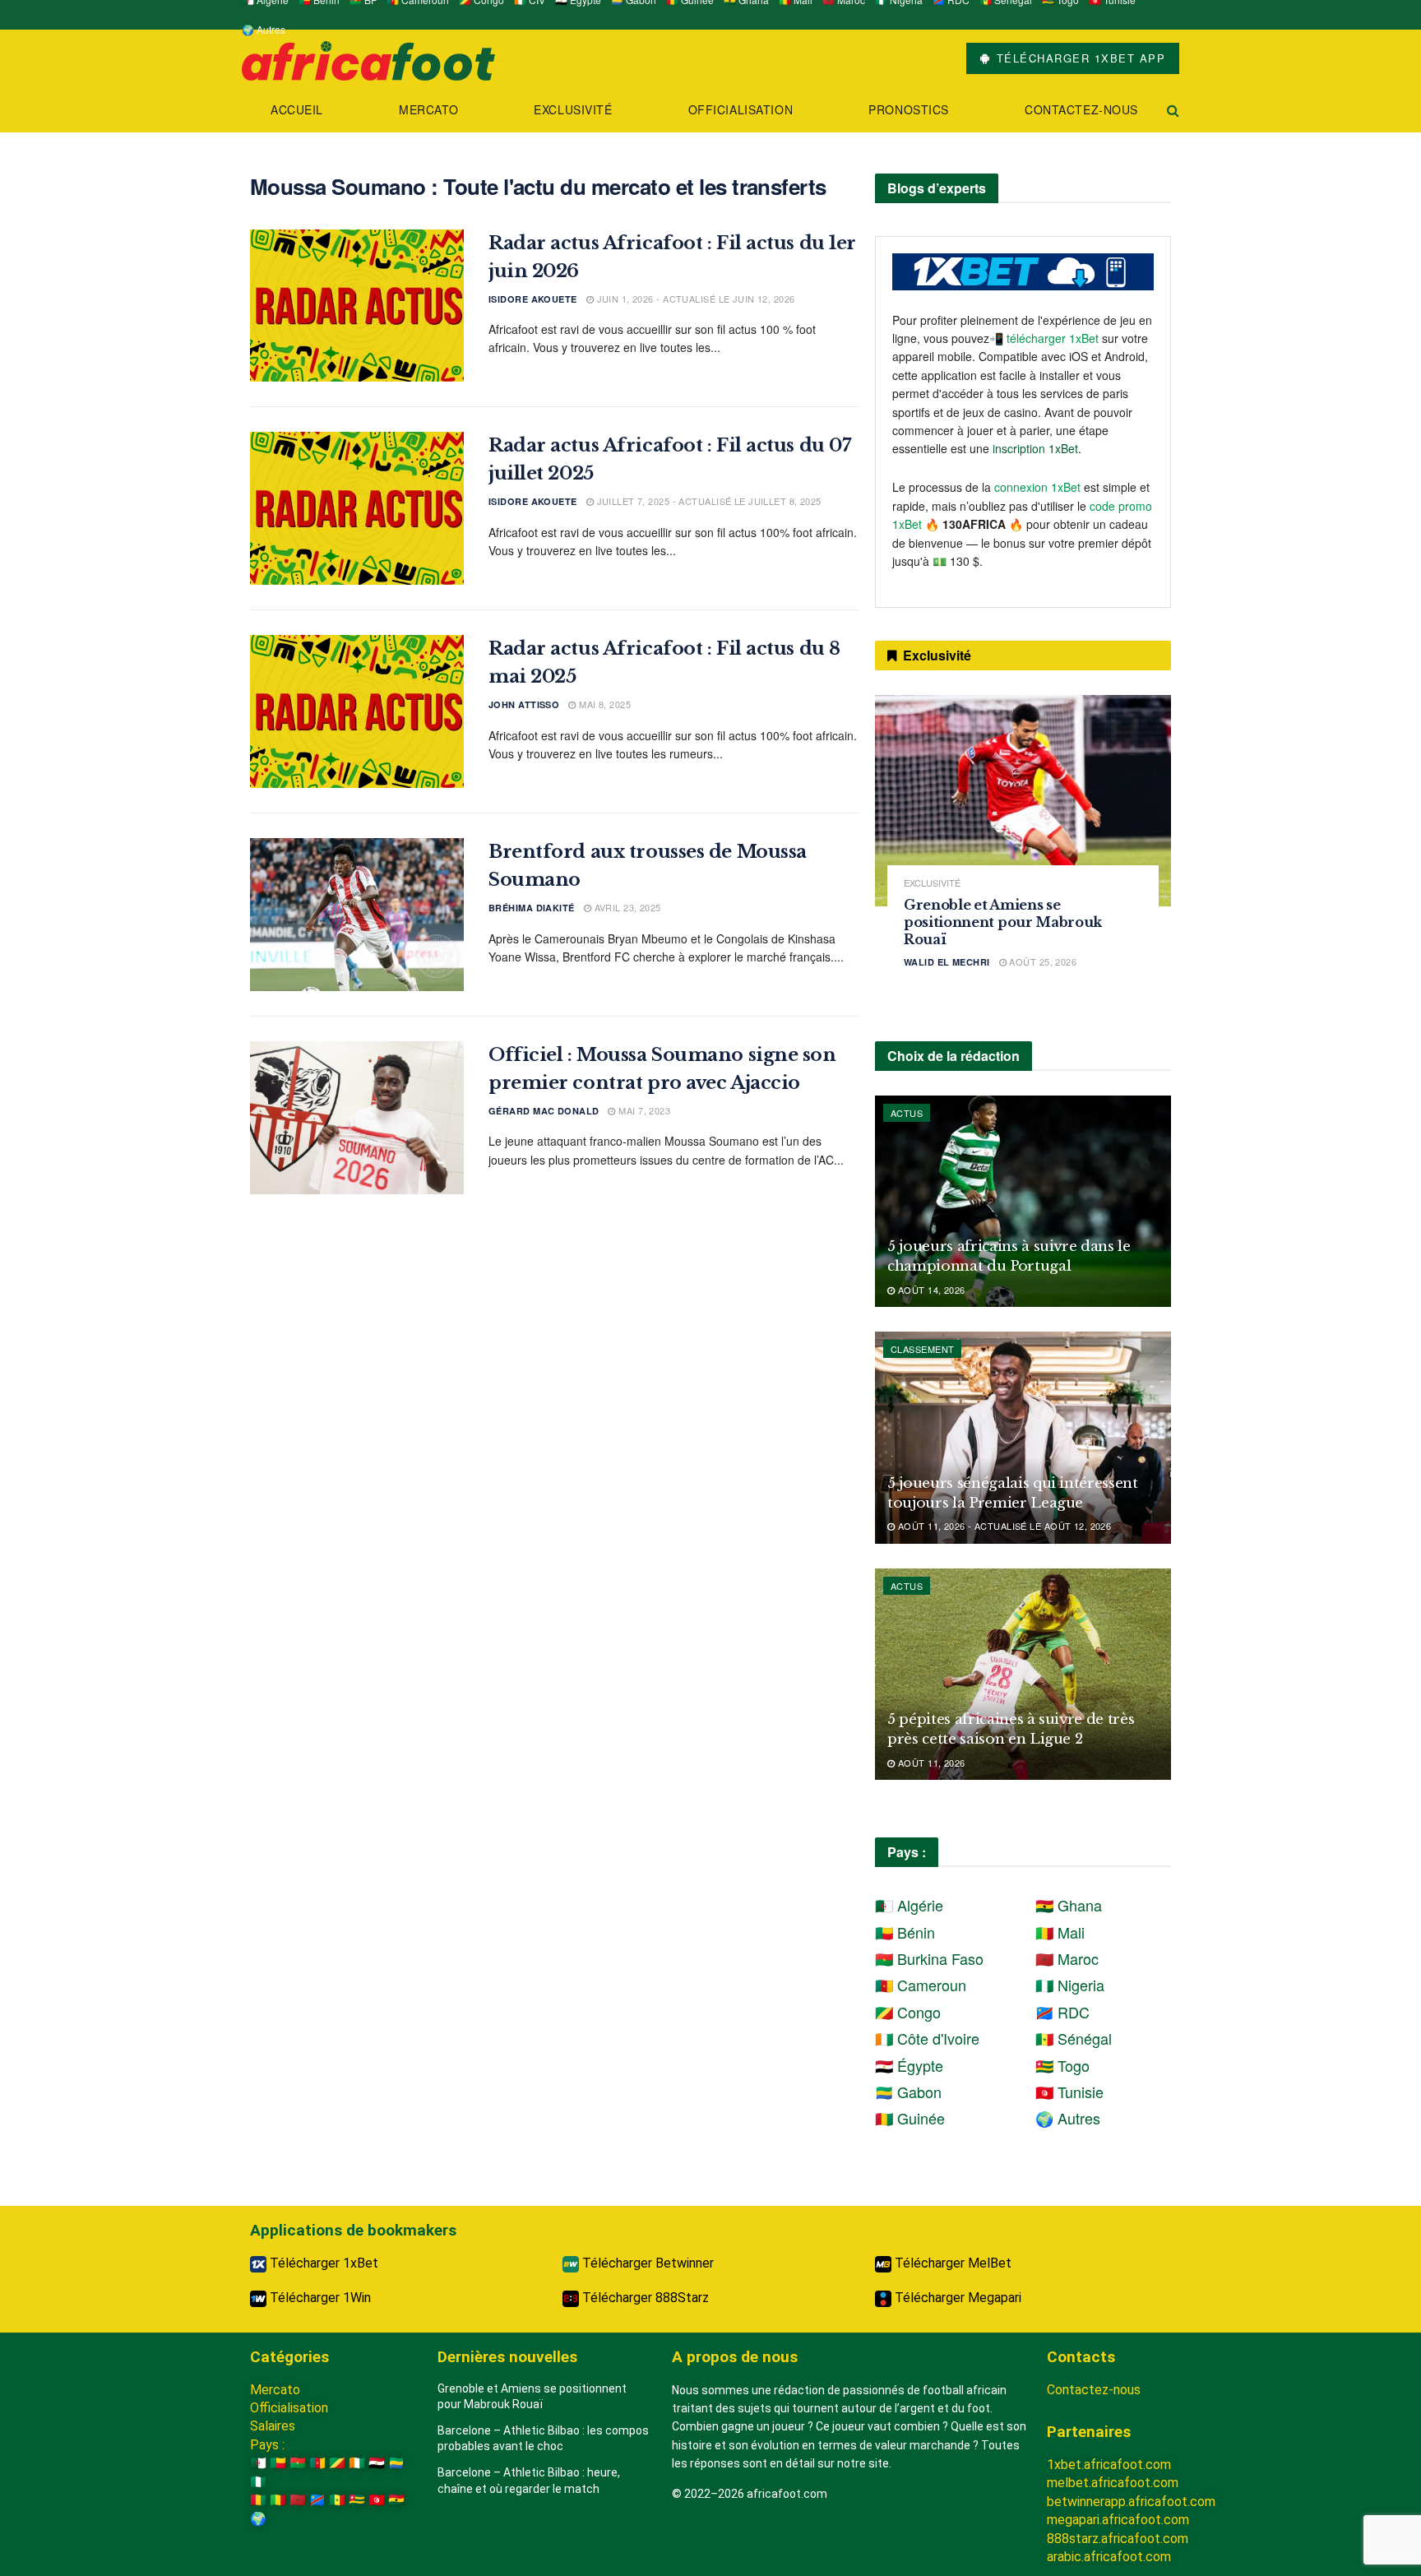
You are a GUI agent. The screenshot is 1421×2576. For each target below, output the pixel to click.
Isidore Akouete (533, 299)
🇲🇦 (298, 2500)
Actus (907, 1113)
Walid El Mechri (947, 962)
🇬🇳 (258, 2500)
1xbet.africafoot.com (1109, 2465)
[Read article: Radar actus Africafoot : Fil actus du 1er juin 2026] (357, 306)
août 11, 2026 (930, 1763)
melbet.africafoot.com (1113, 2483)
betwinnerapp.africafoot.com (1131, 2502)
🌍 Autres (264, 29)
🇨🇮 (357, 2463)
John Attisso (524, 704)
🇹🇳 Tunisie (1069, 2092)
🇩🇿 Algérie (909, 1905)
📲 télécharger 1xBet (1046, 338)
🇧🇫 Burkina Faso (929, 1958)
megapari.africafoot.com (1118, 2520)
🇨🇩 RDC (1062, 2012)
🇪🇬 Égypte (909, 2065)
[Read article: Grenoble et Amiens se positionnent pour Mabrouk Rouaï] (1023, 801)
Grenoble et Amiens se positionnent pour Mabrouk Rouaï (1003, 922)
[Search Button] (1173, 110)
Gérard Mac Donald (544, 1111)
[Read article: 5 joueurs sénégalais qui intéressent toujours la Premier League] (1023, 1437)
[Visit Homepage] (368, 59)
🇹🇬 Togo (1062, 2065)
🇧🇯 (278, 2463)
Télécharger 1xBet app (1078, 58)
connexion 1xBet (1037, 487)
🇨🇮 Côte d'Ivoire (927, 2038)
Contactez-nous (1081, 109)
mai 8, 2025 (604, 704)
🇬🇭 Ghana (1069, 1905)
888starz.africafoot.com (1118, 2539)
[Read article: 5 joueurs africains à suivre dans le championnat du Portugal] (1023, 1201)
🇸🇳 (337, 2500)
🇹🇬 (357, 2500)
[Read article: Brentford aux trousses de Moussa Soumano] (357, 915)
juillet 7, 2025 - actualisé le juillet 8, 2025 (708, 501)
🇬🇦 (396, 2463)
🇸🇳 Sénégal (1074, 2038)
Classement (922, 1349)
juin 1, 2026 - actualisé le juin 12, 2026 (694, 299)
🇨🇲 (317, 2463)
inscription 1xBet (1035, 448)
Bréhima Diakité (532, 908)
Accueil (297, 109)
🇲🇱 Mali (1060, 1932)
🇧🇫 (298, 2463)
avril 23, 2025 (626, 907)
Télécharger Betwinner (646, 2263)
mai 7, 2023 (643, 1110)
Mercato (428, 109)
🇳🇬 (258, 2482)
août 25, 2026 (1041, 961)
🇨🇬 (337, 2463)
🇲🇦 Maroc (1067, 1958)
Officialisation (741, 109)
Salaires (273, 2426)
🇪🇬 (377, 2463)
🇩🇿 (258, 2463)
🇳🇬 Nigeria (1070, 1985)
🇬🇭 (396, 2500)
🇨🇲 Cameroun (921, 1985)
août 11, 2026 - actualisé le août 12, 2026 (1003, 1526)
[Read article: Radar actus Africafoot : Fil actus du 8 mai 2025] (357, 711)
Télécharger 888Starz (644, 2298)
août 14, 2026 (930, 1290)
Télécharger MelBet (951, 2263)
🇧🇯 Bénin (905, 1932)
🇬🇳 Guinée (910, 2118)
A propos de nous (735, 2357)
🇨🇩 (317, 2500)
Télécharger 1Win (319, 2298)
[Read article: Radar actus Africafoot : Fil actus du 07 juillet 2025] (357, 508)
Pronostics (909, 109)
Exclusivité (573, 109)
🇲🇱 (278, 2500)
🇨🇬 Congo (908, 2012)
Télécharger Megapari (956, 2298)
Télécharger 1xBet (322, 2263)
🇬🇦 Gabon (908, 2092)
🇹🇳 (377, 2500)
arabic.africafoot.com (1109, 2557)
